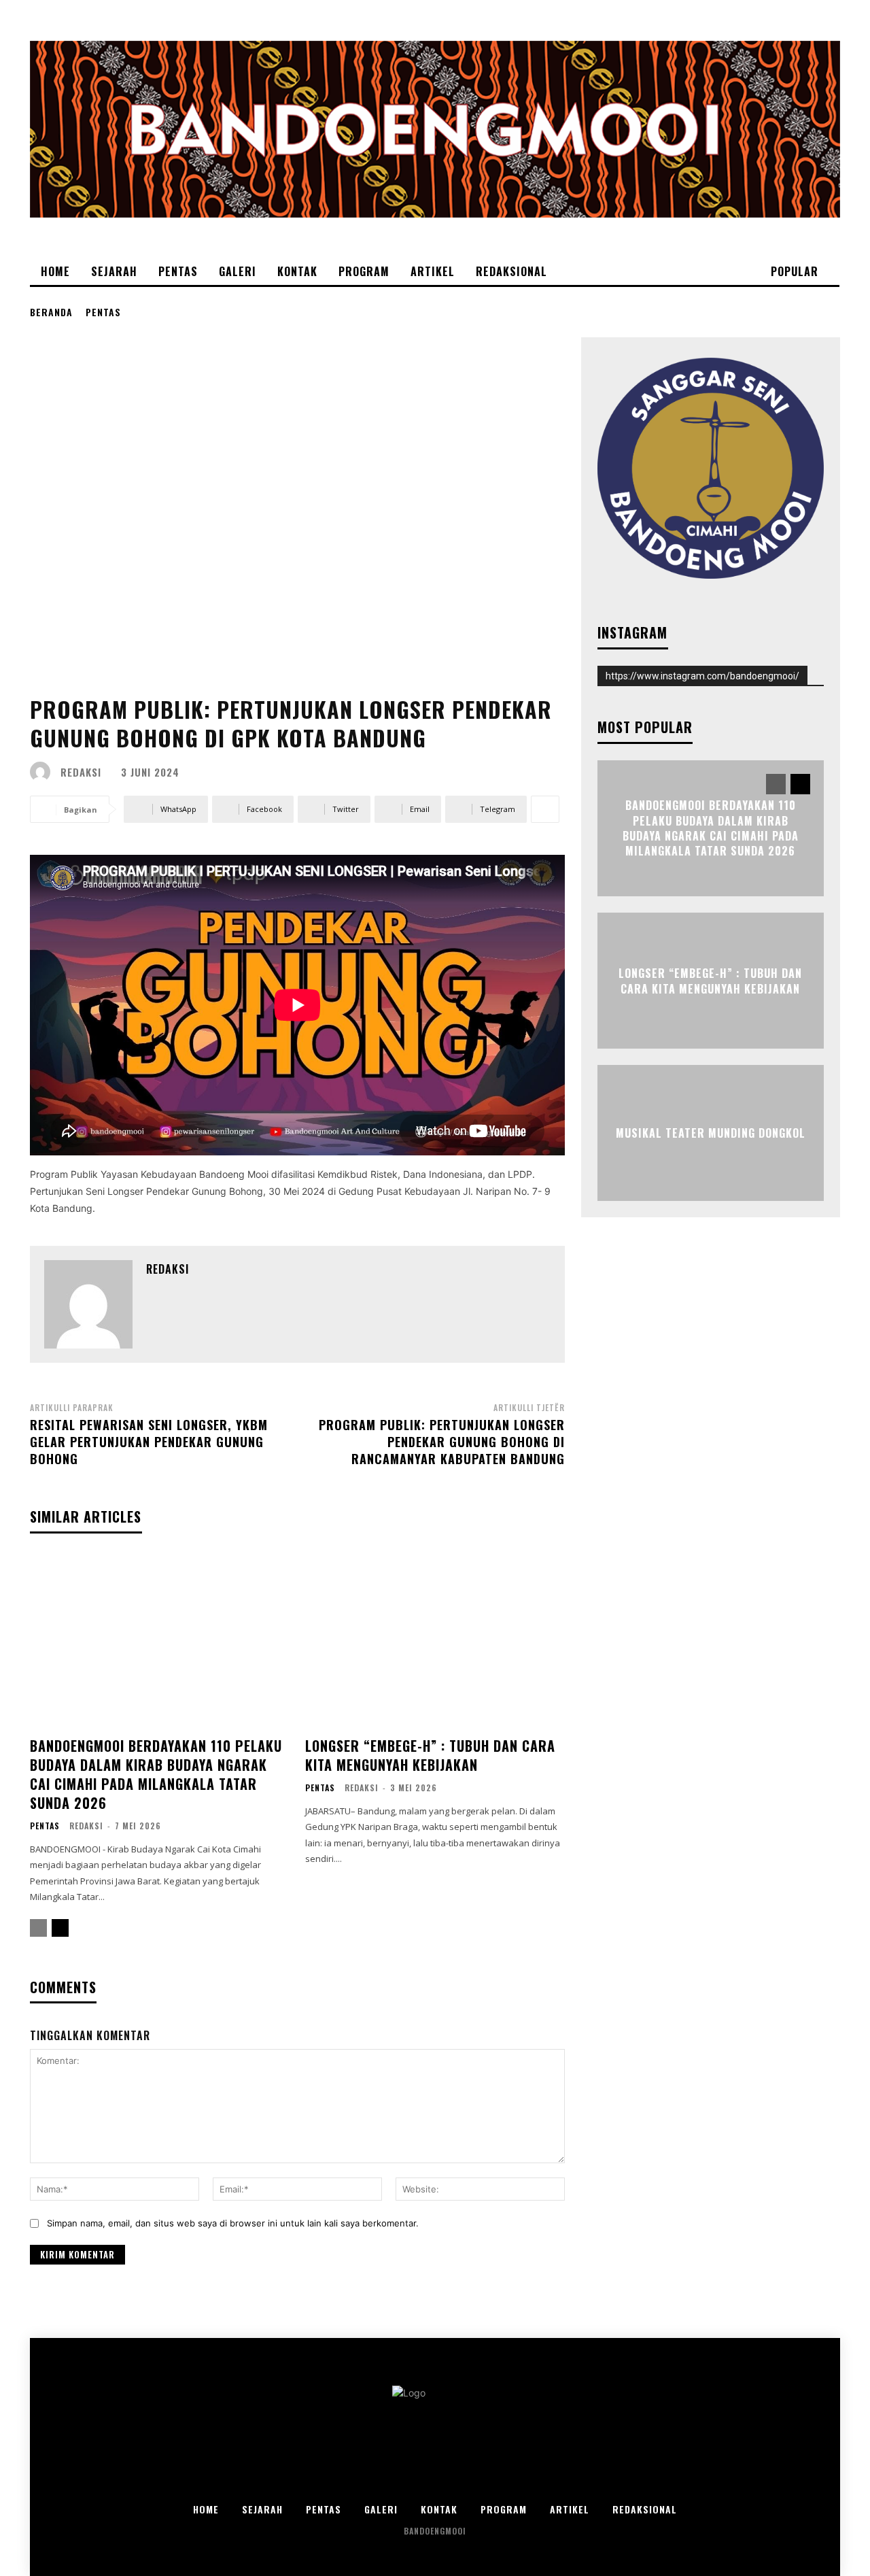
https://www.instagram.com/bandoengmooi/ (702, 676)
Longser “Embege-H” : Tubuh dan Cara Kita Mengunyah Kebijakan (430, 1755)
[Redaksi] (43, 772)
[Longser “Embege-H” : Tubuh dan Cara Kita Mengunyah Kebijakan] (435, 1641)
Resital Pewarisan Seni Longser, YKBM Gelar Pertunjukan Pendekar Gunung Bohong (149, 1442)
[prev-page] (38, 1928)
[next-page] (60, 1928)
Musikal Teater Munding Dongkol (711, 1133)
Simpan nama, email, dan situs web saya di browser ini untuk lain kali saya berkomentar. (233, 2223)
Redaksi (81, 772)
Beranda (51, 312)
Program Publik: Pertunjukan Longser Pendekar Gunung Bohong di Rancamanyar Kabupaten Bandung (442, 1442)
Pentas (103, 312)
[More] (545, 809)
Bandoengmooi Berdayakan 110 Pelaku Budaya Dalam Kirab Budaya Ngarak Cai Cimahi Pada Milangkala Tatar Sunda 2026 (156, 1774)
